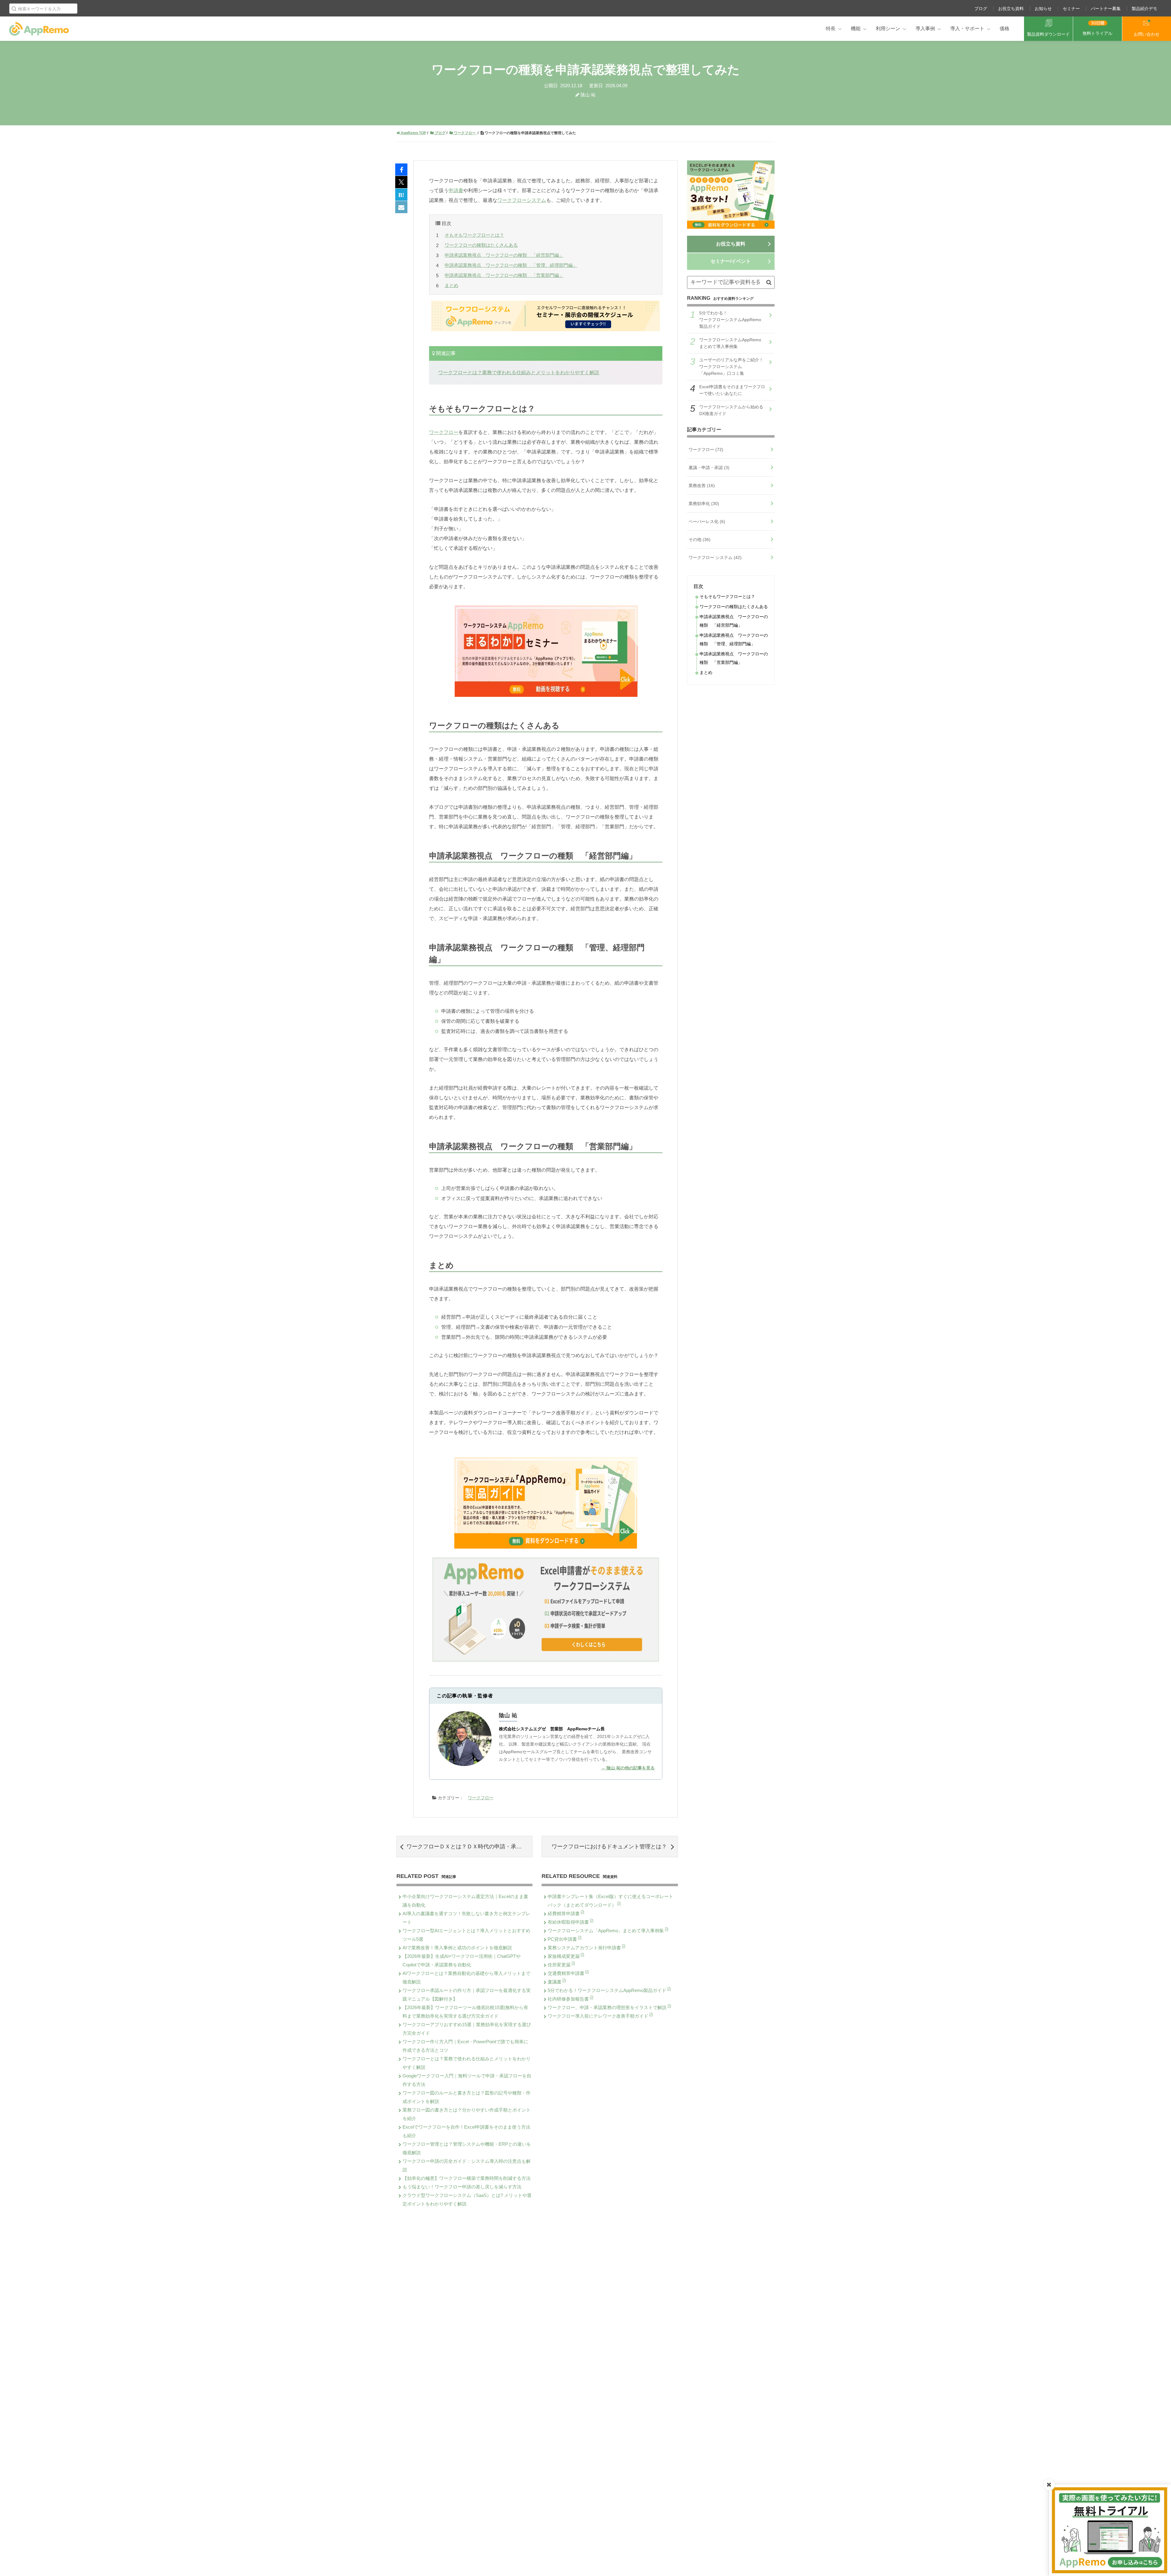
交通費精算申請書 (567, 1973)
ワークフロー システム (715, 557)
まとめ (451, 285)
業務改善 (702, 485)
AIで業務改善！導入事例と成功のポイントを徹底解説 (457, 1948)
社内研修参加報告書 (569, 1999)
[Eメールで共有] (401, 207)
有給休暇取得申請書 (569, 1922)
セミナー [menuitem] (1071, 9)
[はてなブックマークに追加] (401, 195)
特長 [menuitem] (831, 29)
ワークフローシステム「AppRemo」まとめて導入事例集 (606, 1931)
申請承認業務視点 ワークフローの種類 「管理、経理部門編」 (511, 265)
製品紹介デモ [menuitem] (1144, 9)
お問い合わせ (1147, 34)
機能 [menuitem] (856, 29)
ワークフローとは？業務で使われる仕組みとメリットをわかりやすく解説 (519, 373)
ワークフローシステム (522, 200)
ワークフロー (444, 432)
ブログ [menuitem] (981, 9)
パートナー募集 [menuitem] (1106, 9)
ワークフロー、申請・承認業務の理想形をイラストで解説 (608, 2007)
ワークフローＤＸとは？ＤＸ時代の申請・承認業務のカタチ (469, 1847)
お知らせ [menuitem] (1043, 9)
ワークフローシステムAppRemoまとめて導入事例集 (730, 343)
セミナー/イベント (731, 261)
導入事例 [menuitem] (925, 29)
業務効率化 (704, 503)
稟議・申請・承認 (709, 468)
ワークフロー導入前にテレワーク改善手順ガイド (599, 2016)
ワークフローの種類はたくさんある (481, 245)
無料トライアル (1098, 33)
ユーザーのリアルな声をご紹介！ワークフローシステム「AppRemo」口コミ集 (731, 367)
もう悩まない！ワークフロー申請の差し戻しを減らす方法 (462, 2187)
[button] (769, 282)
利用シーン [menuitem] (888, 29)
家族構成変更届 (564, 1956)
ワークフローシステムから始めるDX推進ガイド (731, 410)
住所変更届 (560, 1965)
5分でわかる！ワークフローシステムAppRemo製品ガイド (608, 1990)
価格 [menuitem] (1004, 29)
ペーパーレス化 (707, 521)
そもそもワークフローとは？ (474, 235)
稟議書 (555, 1982)
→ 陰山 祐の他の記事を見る (628, 1768)
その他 (700, 539)
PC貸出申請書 (563, 1939)
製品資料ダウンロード (1048, 34)
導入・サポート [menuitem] (967, 29)
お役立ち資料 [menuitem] (1011, 9)
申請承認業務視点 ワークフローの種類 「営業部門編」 (504, 275)
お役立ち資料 (731, 244)
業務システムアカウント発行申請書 (585, 1948)
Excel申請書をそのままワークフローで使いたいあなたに (732, 390)
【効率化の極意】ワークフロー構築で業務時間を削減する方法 (467, 2178)
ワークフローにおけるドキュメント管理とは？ (609, 1847)
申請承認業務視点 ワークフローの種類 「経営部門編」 (504, 255)
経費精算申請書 (564, 1913)
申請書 (456, 190)
